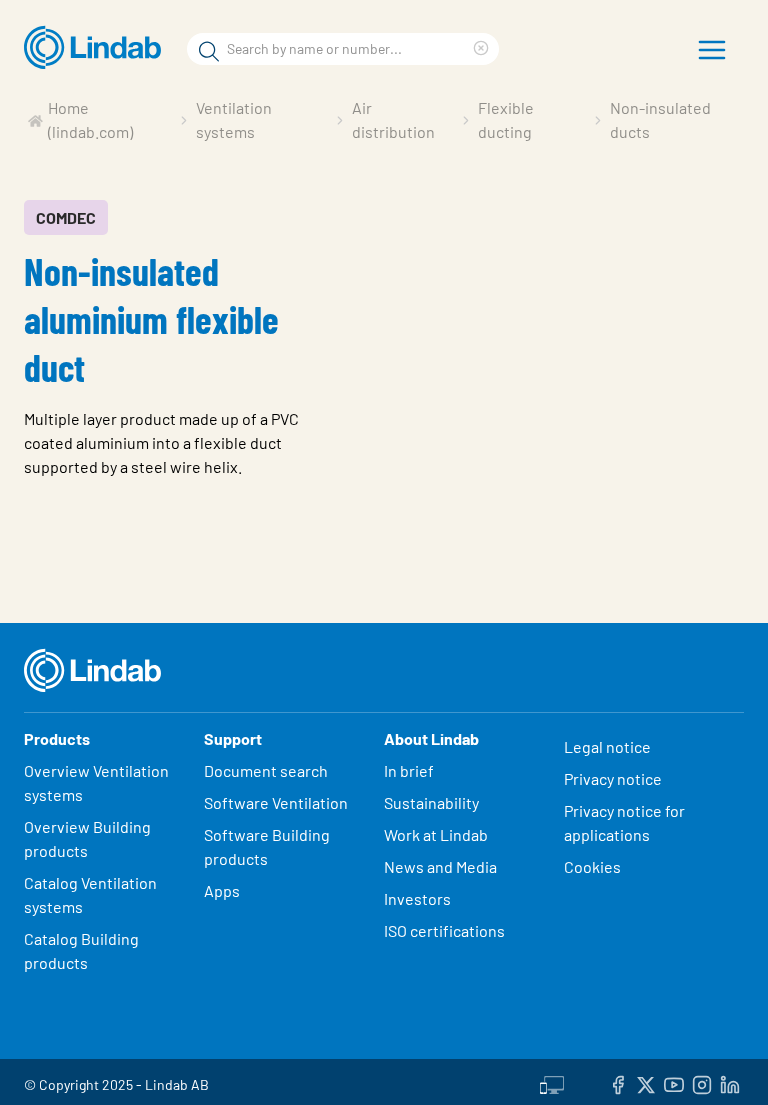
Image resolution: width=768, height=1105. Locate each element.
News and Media (440, 866)
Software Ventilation (276, 802)
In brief (410, 770)
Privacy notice (613, 778)
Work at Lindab (436, 834)
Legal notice (607, 746)
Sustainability (433, 802)
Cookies (592, 866)
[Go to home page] (97, 48)
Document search (266, 770)
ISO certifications (444, 930)
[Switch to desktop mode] (552, 1082)
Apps (222, 890)
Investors (417, 898)
